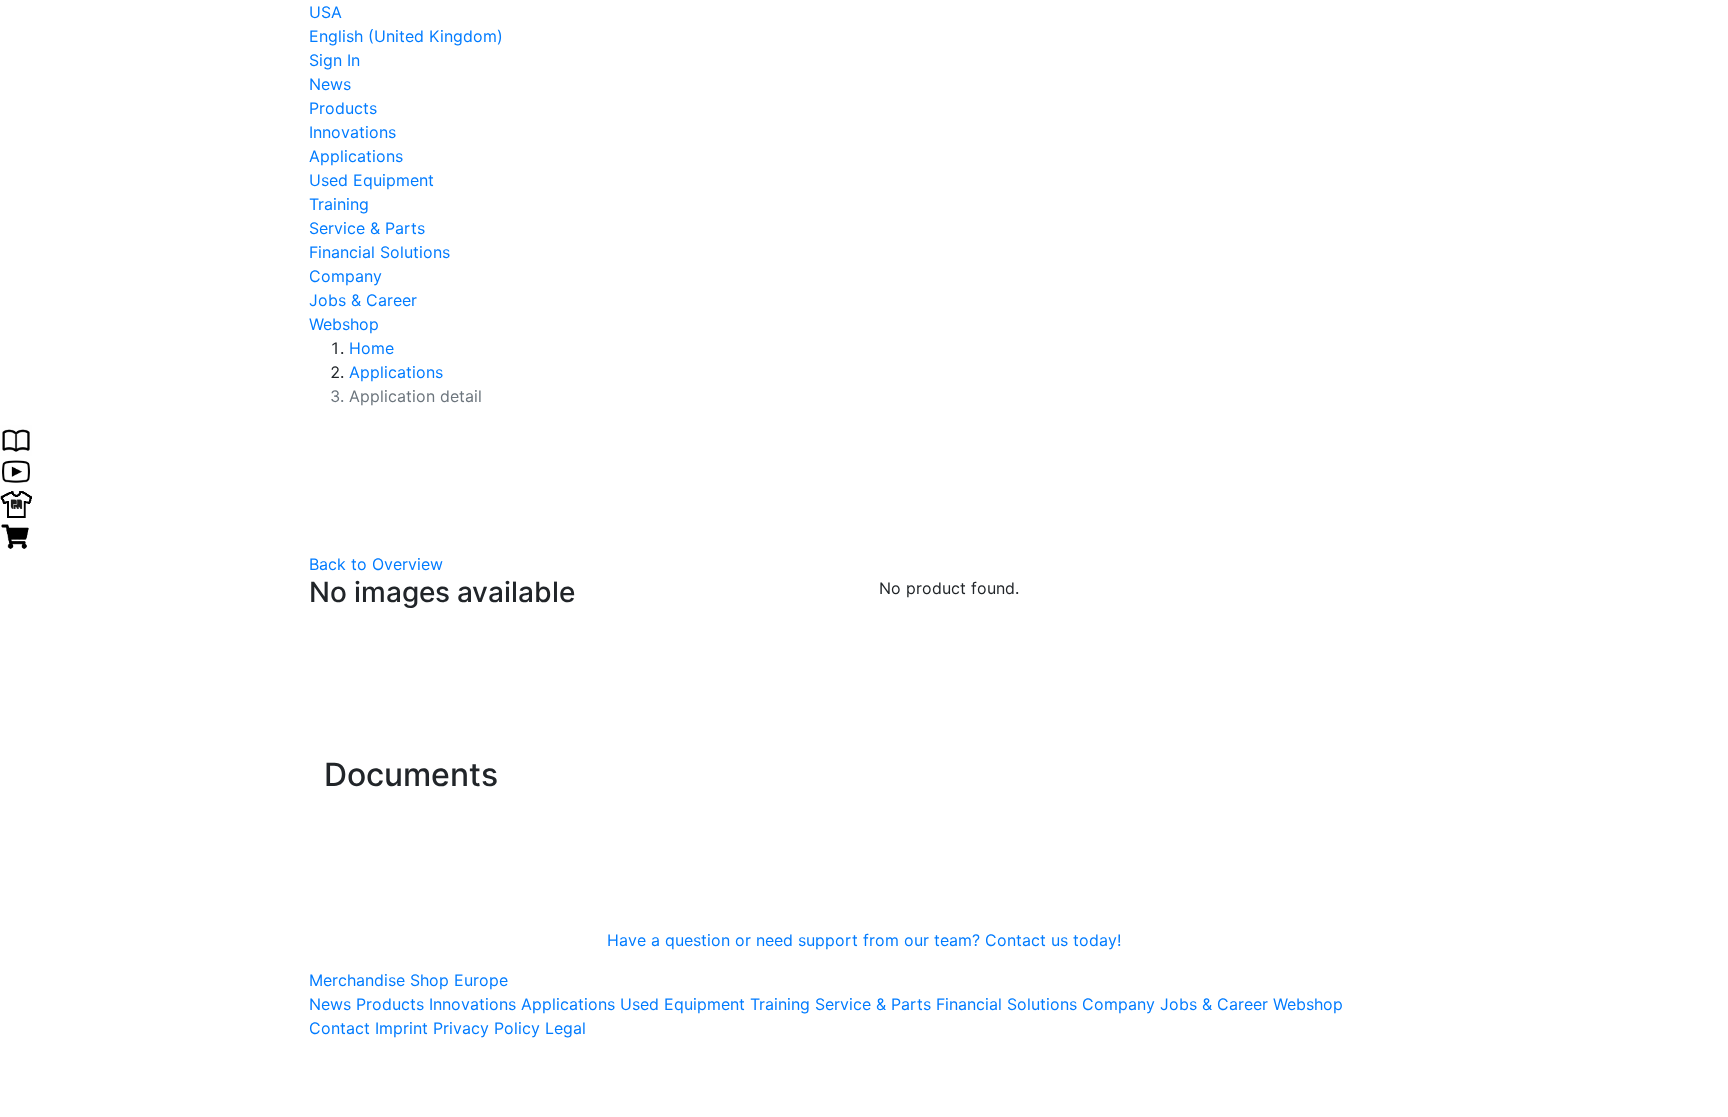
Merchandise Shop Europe (408, 980)
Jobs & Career (363, 300)
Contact (339, 1028)
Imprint (401, 1028)
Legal (565, 1028)
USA (325, 12)
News (330, 84)
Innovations (352, 132)
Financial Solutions (379, 252)
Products (343, 108)
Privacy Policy (486, 1028)
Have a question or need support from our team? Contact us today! (864, 940)
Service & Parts (367, 228)
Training (339, 204)
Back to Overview (376, 564)
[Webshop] (16, 534)
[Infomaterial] (16, 438)
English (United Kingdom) (406, 36)
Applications (356, 156)
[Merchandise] (16, 502)
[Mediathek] (16, 470)
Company (345, 276)
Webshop (344, 324)
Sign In (334, 60)
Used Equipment (371, 180)
